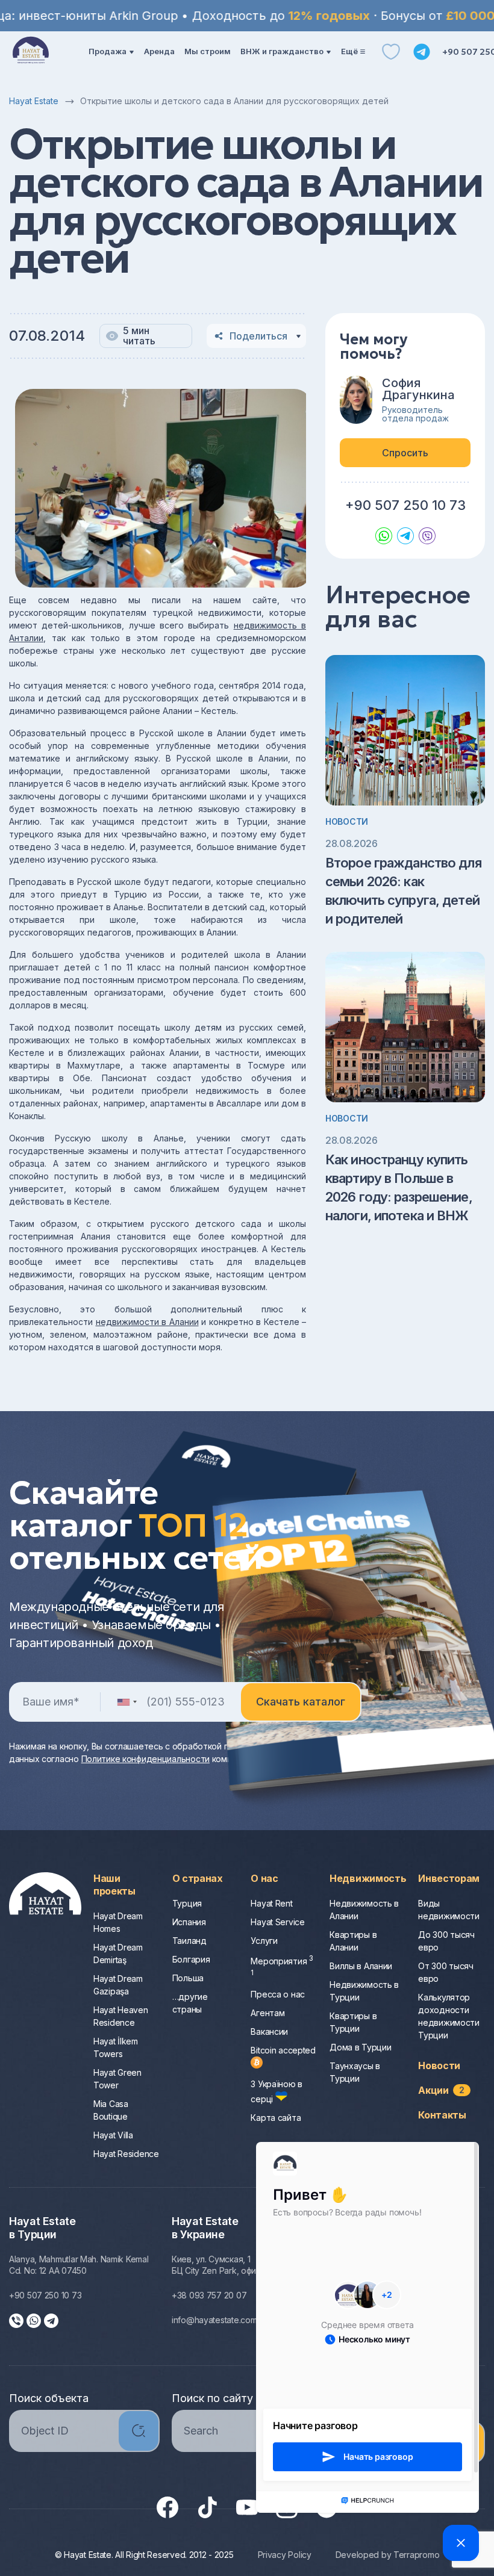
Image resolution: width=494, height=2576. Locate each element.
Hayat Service (277, 1922)
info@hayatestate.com (214, 2320)
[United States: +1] (127, 1702)
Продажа (108, 51)
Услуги (264, 1941)
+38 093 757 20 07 (209, 2295)
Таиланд (189, 1941)
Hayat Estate (34, 101)
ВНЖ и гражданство (282, 51)
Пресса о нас (278, 1994)
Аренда (159, 51)
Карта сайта (276, 2118)
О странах (198, 1878)
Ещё (349, 51)
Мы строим (208, 51)
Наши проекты (114, 1885)
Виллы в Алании (361, 1966)
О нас (264, 1878)
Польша (188, 1978)
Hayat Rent (271, 1903)
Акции (441, 2090)
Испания (189, 1922)
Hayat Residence (126, 2154)
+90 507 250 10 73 (405, 505)
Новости (347, 821)
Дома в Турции (360, 2047)
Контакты (442, 2115)
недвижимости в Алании (147, 1322)
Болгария (191, 1959)
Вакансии (269, 2031)
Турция (187, 1903)
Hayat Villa (113, 2135)
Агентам (267, 2013)
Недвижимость (368, 1878)
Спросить (405, 453)
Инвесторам (449, 1878)
